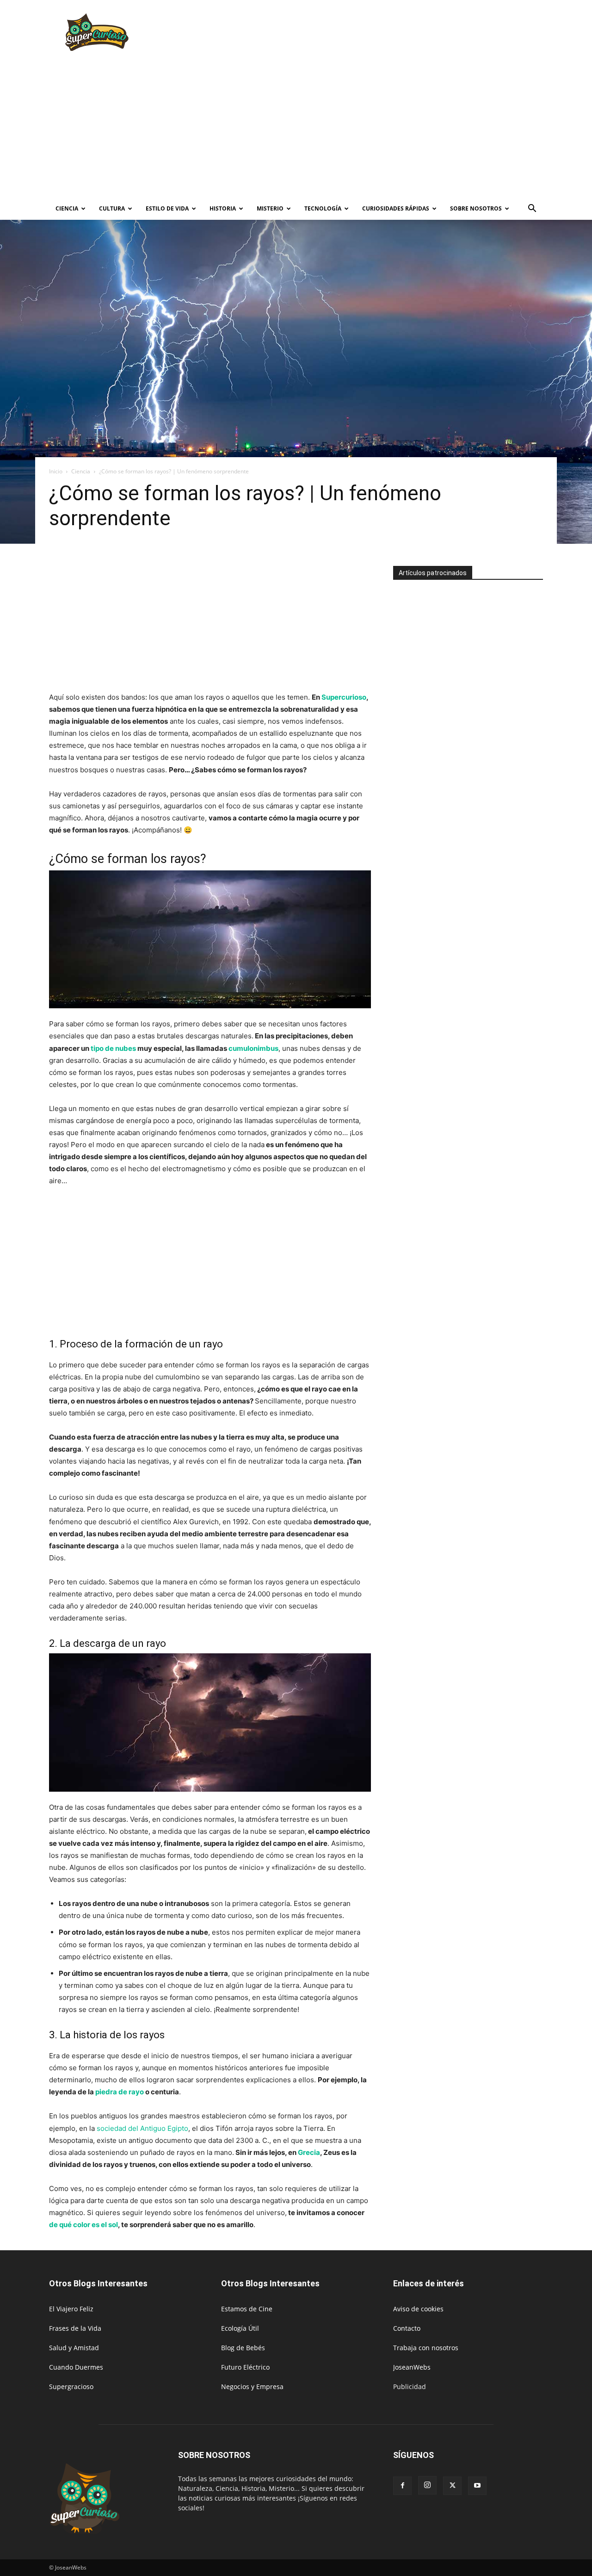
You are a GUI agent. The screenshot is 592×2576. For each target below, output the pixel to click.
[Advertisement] (375, 34)
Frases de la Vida (75, 2328)
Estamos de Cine (247, 2309)
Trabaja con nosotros (426, 2348)
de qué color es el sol (83, 2225)
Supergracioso (71, 2387)
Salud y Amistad (74, 2348)
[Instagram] (427, 2485)
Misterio (270, 208)
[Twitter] (452, 2486)
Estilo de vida (167, 208)
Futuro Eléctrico (245, 2367)
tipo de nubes (113, 1048)
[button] (532, 209)
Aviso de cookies (418, 2309)
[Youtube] (477, 2486)
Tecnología (323, 208)
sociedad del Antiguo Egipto (142, 2128)
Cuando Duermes (76, 2367)
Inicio (56, 471)
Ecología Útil (240, 2328)
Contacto (407, 2328)
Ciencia (67, 208)
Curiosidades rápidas (396, 208)
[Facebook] (402, 2486)
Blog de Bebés (243, 2348)
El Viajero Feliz (71, 2309)
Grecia (309, 2152)
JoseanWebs (412, 2367)
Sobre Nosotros (476, 208)
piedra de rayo (120, 2092)
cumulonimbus (253, 1048)
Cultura (112, 208)
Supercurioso (344, 697)
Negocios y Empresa (252, 2387)
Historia (223, 208)
